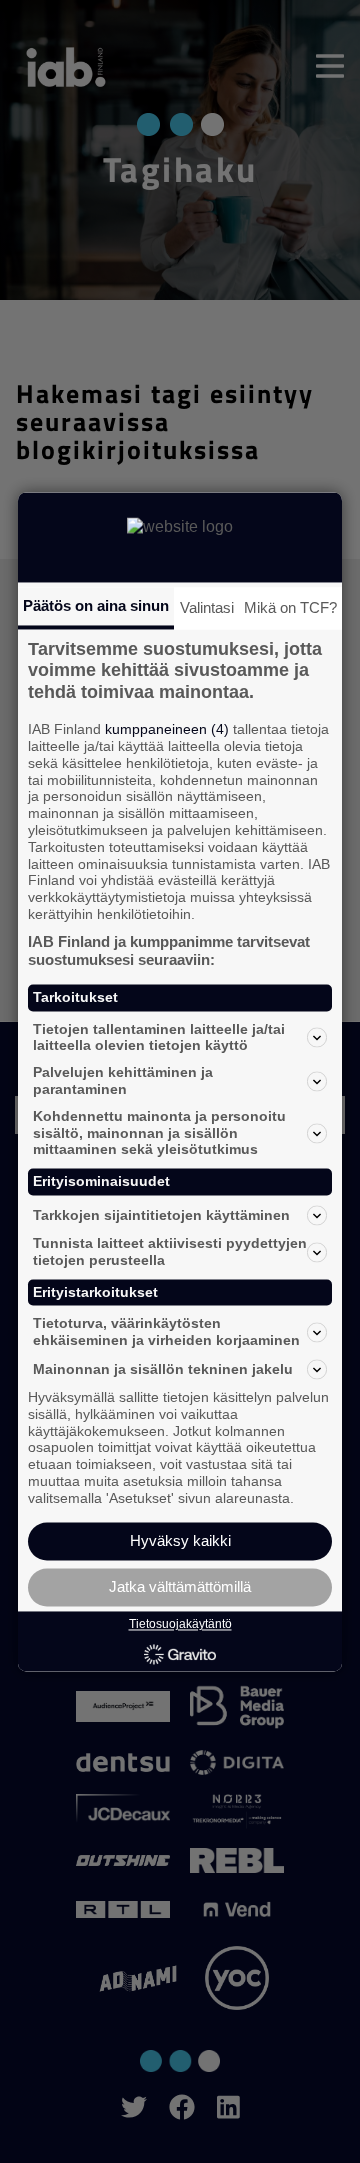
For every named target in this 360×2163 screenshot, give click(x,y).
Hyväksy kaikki (180, 1540)
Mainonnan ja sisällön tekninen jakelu (163, 1369)
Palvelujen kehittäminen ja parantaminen (123, 1081)
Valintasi (207, 607)
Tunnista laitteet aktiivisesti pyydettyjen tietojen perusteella (170, 1251)
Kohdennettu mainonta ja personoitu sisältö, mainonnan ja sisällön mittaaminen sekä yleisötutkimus (159, 1133)
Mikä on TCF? (290, 607)
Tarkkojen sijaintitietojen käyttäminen (161, 1215)
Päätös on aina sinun (96, 605)
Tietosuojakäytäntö (180, 1625)
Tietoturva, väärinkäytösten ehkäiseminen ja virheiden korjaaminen (166, 1332)
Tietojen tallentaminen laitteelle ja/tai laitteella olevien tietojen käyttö (159, 1037)
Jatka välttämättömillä (180, 1586)
